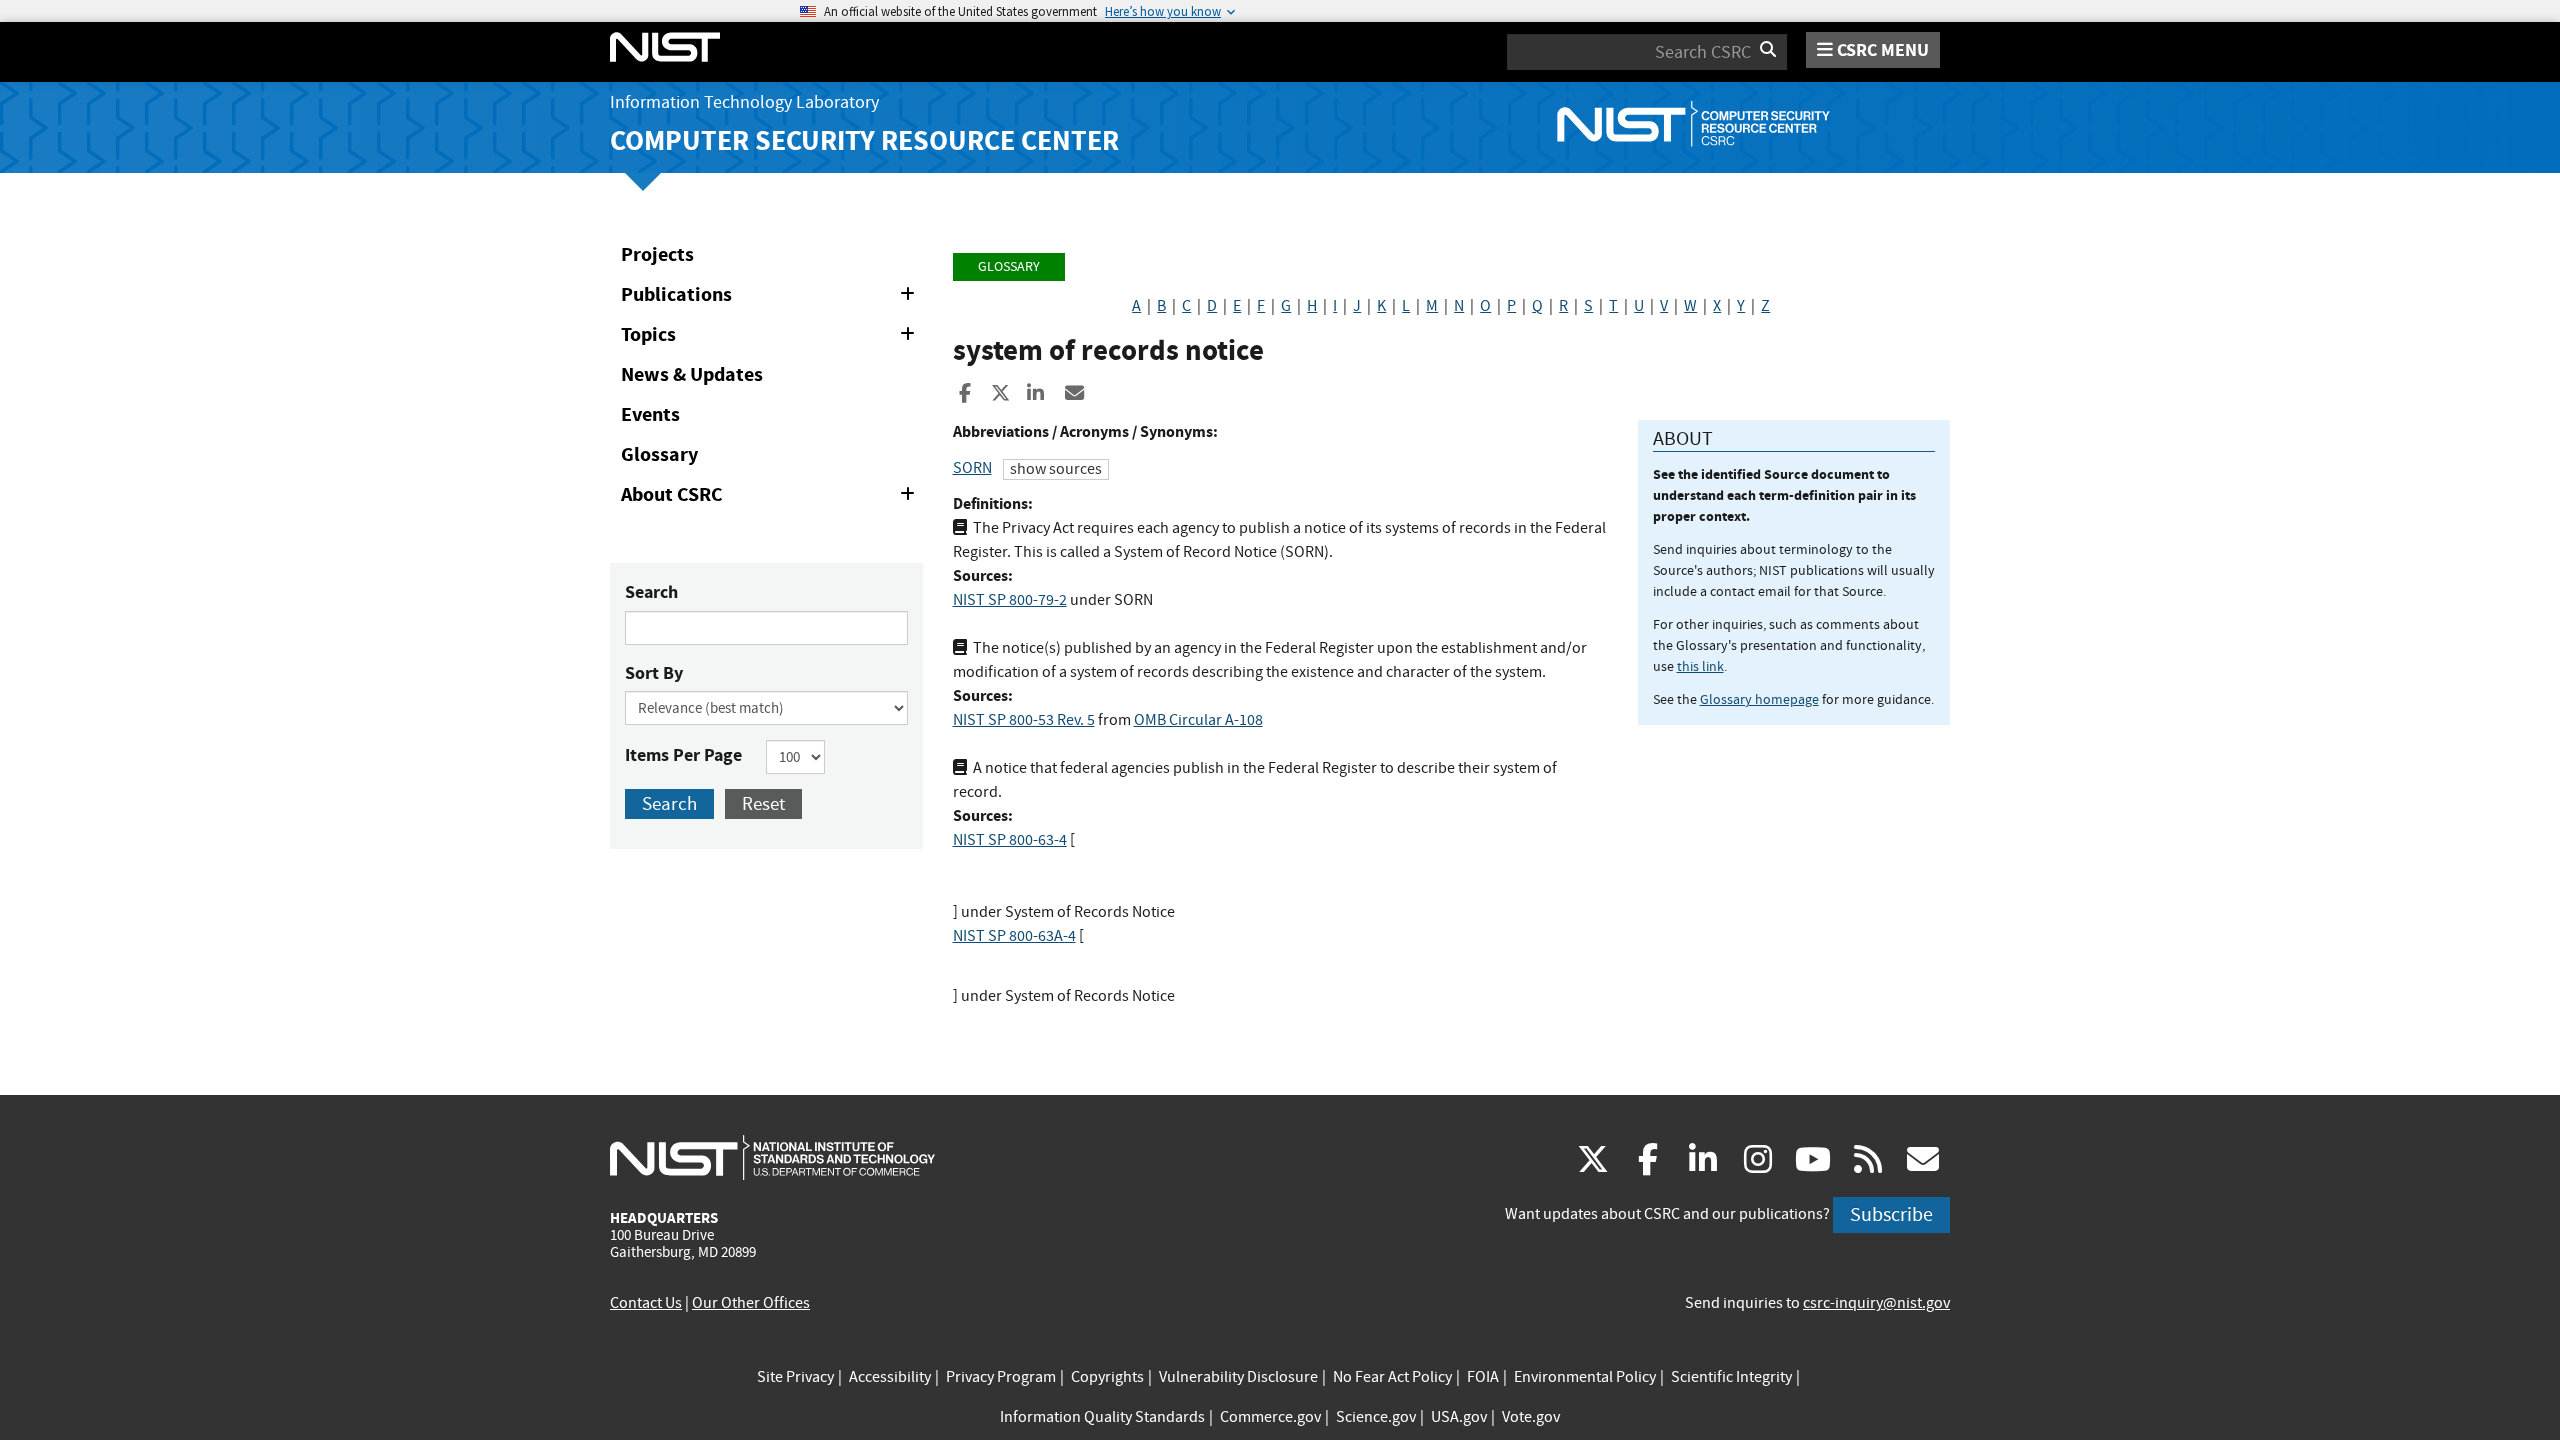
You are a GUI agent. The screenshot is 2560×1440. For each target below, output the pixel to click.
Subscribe (1891, 1214)
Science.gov (1376, 1417)
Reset (763, 803)
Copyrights (1107, 1377)
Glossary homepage (1759, 699)
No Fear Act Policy (1392, 1377)
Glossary (659, 454)
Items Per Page (683, 755)
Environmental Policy (1585, 1377)
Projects (657, 254)
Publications (771, 298)
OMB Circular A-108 (1198, 720)
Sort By (654, 673)
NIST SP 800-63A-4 (1014, 936)
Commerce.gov (1270, 1417)
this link (1700, 666)
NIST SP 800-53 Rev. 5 (1024, 720)
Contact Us (646, 1303)
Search (651, 592)
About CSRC (771, 498)
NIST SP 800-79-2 (1010, 600)
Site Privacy (795, 1377)
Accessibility (890, 1377)
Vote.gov (1531, 1417)
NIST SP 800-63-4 (1010, 840)
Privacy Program (1001, 1377)
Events (650, 414)
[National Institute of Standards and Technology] (772, 1157)
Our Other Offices (751, 1303)
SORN (972, 468)
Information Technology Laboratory (744, 102)
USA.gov (1459, 1417)
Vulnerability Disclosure (1238, 1377)
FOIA (1483, 1377)
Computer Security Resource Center (864, 140)
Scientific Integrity (1731, 1377)
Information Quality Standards (1102, 1417)
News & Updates (692, 374)
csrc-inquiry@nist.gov (1876, 1303)
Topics (771, 338)
